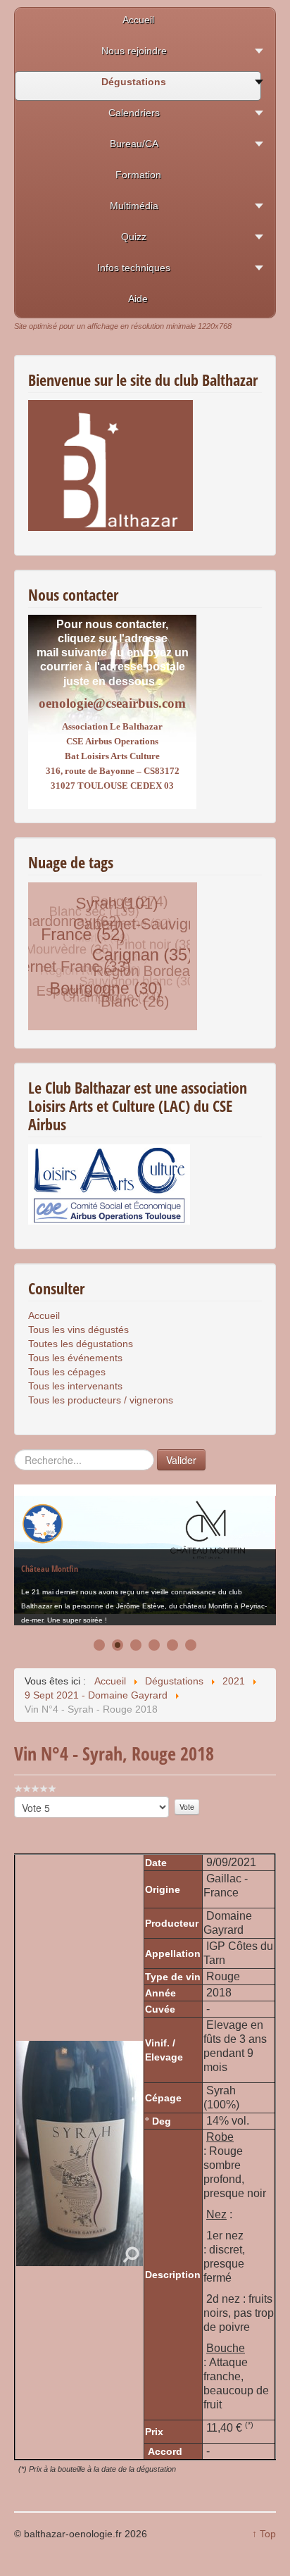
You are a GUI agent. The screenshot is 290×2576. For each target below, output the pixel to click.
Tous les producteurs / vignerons (101, 1400)
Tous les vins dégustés (78, 1330)
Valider (181, 1460)
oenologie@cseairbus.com (112, 703)
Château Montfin (50, 1556)
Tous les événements (75, 1358)
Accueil (44, 1315)
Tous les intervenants (75, 1386)
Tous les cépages (67, 1372)
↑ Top (264, 2534)
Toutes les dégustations (81, 1344)
